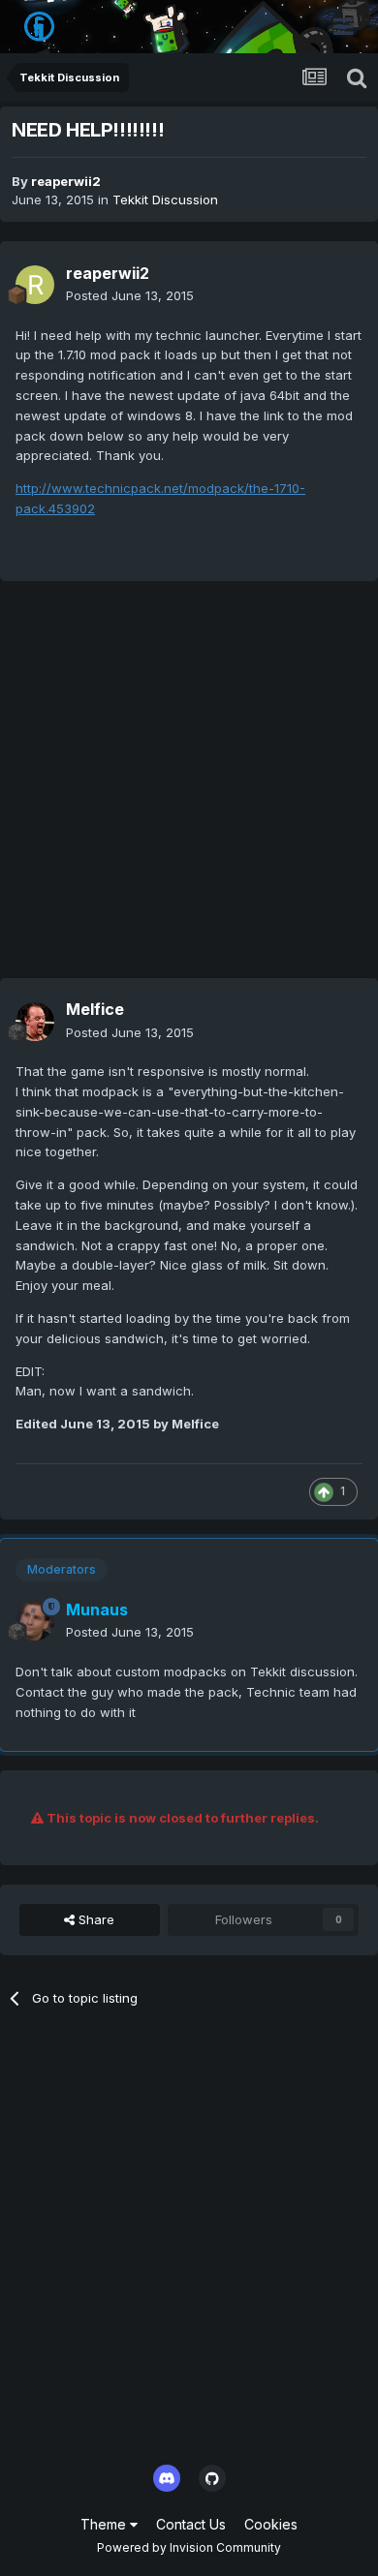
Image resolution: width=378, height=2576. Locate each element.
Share (94, 1919)
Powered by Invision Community (189, 2547)
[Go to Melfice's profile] (35, 1022)
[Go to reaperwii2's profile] (35, 285)
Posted (130, 295)
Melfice (95, 1009)
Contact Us (191, 2524)
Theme (105, 2524)
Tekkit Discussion (165, 199)
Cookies (271, 2524)
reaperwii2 (66, 181)
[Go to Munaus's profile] (35, 1621)
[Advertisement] (189, 789)
